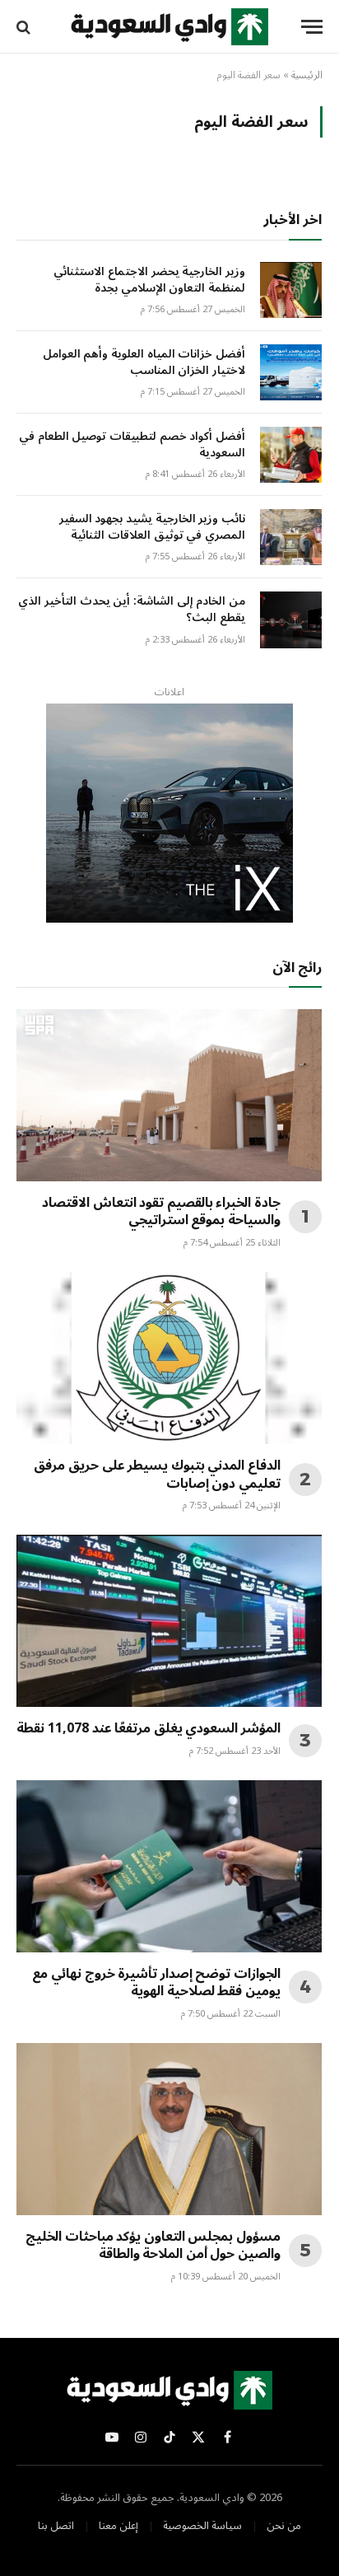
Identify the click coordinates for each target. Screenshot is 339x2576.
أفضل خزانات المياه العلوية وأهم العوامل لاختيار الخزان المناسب (144, 362)
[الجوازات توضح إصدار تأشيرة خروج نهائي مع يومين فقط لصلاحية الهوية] (169, 1866)
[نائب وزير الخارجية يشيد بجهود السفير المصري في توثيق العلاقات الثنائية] (291, 537)
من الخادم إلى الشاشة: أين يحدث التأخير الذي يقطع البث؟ (132, 609)
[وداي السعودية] (169, 27)
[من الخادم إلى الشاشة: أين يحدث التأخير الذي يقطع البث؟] (291, 619)
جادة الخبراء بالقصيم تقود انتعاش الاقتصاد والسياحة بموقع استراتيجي (161, 1212)
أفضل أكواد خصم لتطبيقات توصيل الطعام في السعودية (132, 444)
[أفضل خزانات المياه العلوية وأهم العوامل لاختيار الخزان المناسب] (291, 372)
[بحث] (25, 27)
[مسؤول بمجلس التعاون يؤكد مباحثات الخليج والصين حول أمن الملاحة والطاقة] (169, 2129)
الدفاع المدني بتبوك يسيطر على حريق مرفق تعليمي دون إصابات (157, 1475)
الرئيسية (307, 75)
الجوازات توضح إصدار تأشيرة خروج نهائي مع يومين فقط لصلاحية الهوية (156, 1983)
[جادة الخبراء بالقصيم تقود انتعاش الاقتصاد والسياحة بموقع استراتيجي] (169, 1095)
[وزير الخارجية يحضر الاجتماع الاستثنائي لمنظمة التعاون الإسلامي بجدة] (291, 290)
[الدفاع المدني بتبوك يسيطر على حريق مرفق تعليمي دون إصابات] (169, 1358)
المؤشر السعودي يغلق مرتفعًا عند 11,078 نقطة (149, 1728)
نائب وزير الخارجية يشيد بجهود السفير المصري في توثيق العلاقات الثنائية (152, 527)
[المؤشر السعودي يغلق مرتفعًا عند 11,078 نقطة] (169, 1621)
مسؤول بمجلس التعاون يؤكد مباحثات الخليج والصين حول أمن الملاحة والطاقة (153, 2246)
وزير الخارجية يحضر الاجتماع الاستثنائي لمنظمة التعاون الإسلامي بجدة (149, 280)
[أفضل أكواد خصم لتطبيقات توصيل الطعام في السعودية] (291, 455)
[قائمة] (312, 27)
